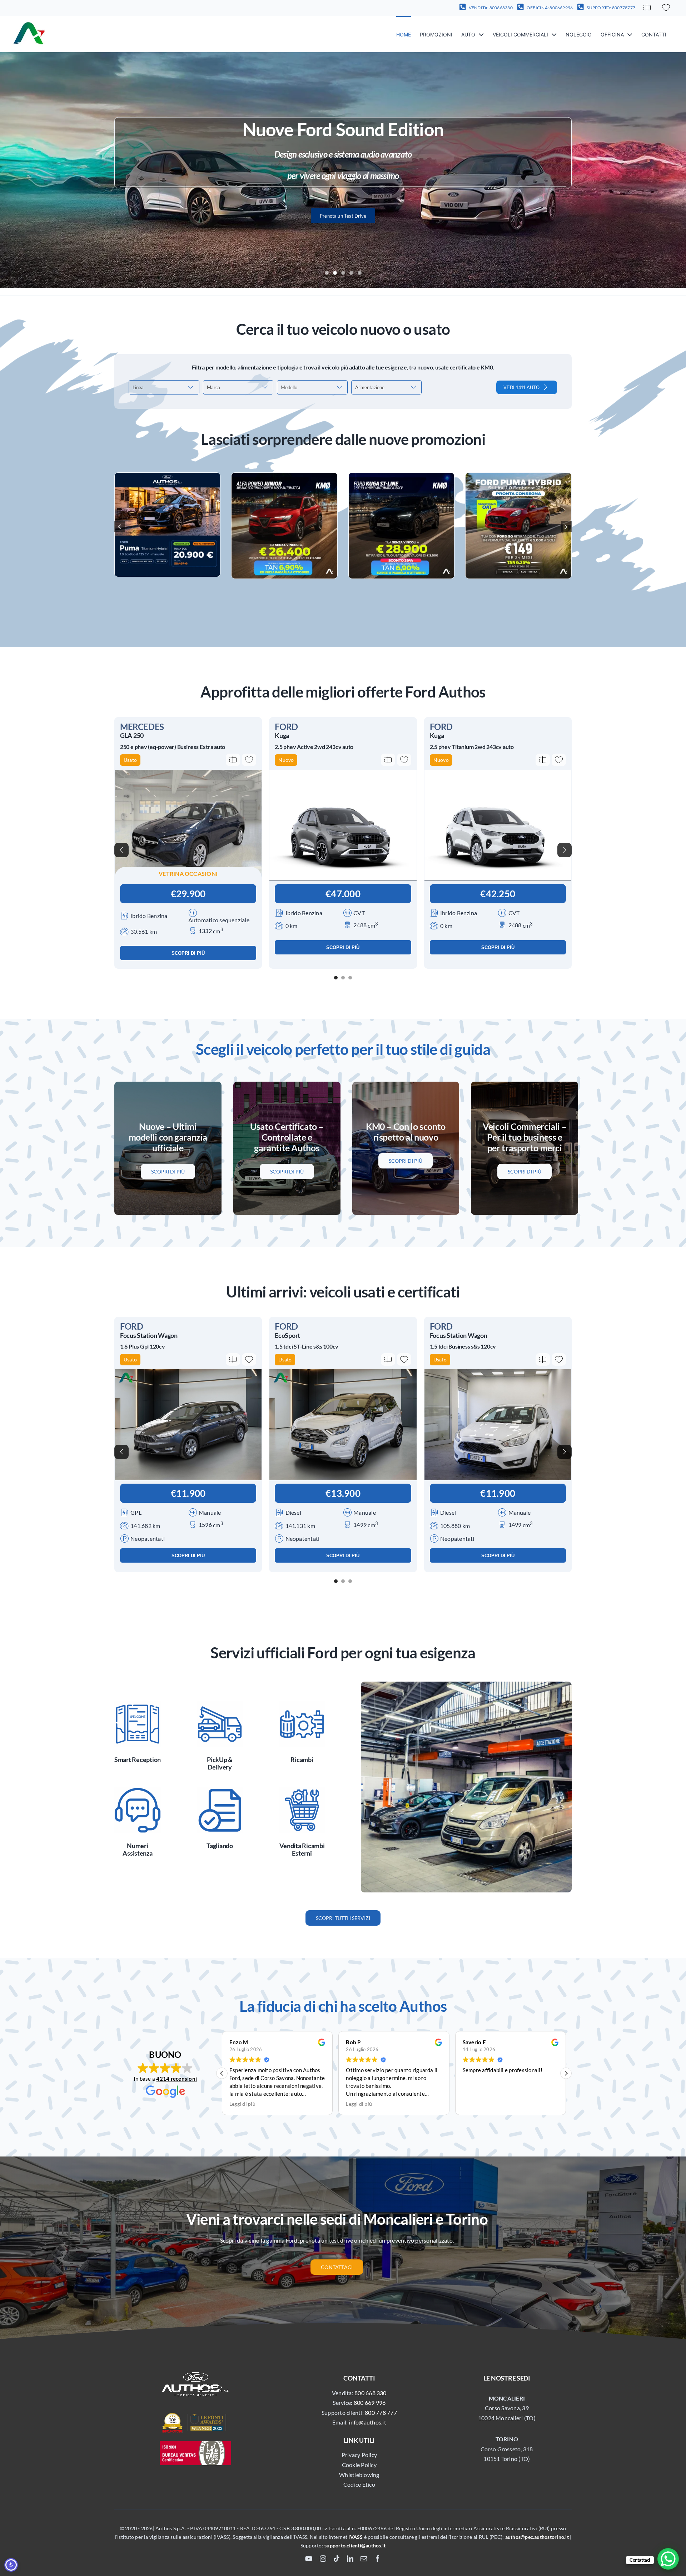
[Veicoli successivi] (565, 850)
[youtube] (309, 2558)
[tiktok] (337, 2558)
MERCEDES (142, 727)
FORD (286, 727)
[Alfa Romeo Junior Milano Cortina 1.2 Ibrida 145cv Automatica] (284, 476)
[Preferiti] (666, 8)
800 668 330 (371, 2393)
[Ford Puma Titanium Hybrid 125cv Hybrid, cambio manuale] (168, 476)
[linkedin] (350, 2558)
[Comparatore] (647, 8)
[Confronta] (647, 8)
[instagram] (323, 2558)
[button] (120, 526)
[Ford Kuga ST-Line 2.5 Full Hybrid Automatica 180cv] (402, 476)
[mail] (364, 2558)
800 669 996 (370, 2403)
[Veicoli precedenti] (121, 850)
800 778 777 (381, 2413)
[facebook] (378, 2558)
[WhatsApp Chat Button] (668, 2559)
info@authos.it (367, 2422)
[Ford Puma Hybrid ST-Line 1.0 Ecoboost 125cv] (518, 476)
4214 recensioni (177, 2079)
